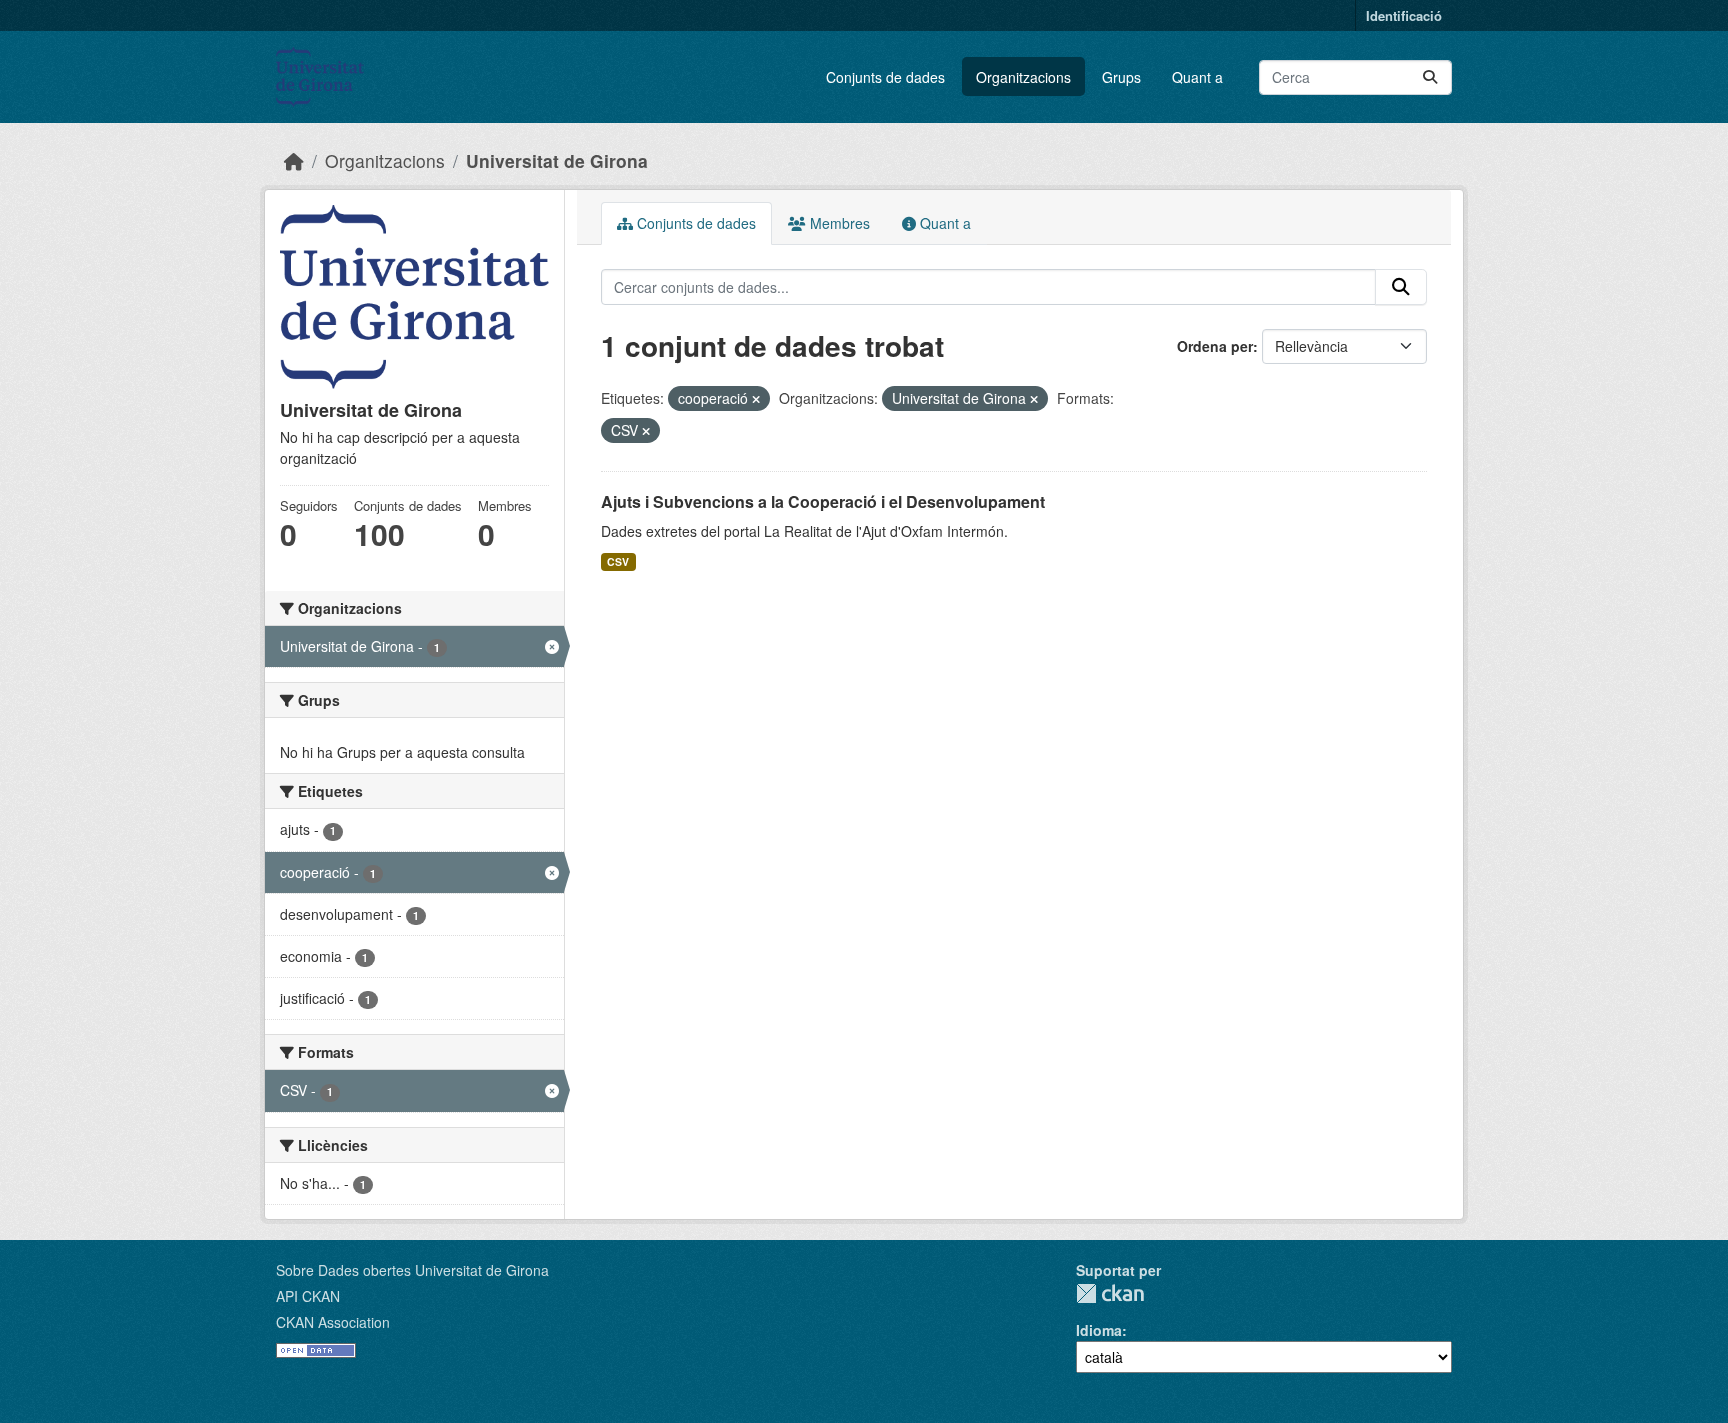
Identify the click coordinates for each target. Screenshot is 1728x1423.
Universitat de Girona (557, 160)
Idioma (1099, 1330)
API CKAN (308, 1296)
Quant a (1197, 77)
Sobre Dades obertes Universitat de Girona (412, 1270)
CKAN (1110, 1293)
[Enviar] (1430, 77)
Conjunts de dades (885, 77)
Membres (838, 223)
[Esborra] (756, 399)
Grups (1121, 77)
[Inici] (294, 160)
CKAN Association (333, 1322)
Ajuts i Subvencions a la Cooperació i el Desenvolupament (823, 501)
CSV (618, 561)
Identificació (1404, 15)
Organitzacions (1023, 77)
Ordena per (1215, 346)
